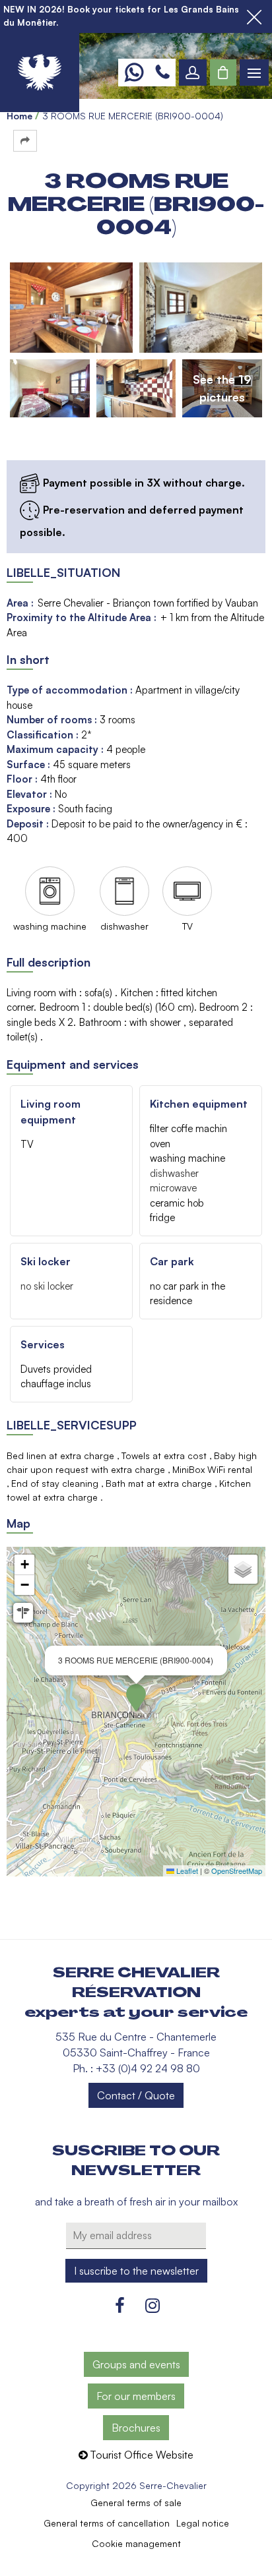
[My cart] (223, 73)
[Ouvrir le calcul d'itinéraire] (23, 1613)
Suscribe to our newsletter (136, 2161)
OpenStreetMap (237, 1871)
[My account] (193, 73)
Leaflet (186, 1871)
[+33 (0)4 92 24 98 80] (162, 73)
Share (25, 141)
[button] (223, 73)
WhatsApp (134, 73)
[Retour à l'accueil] (40, 73)
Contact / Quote (136, 2095)
